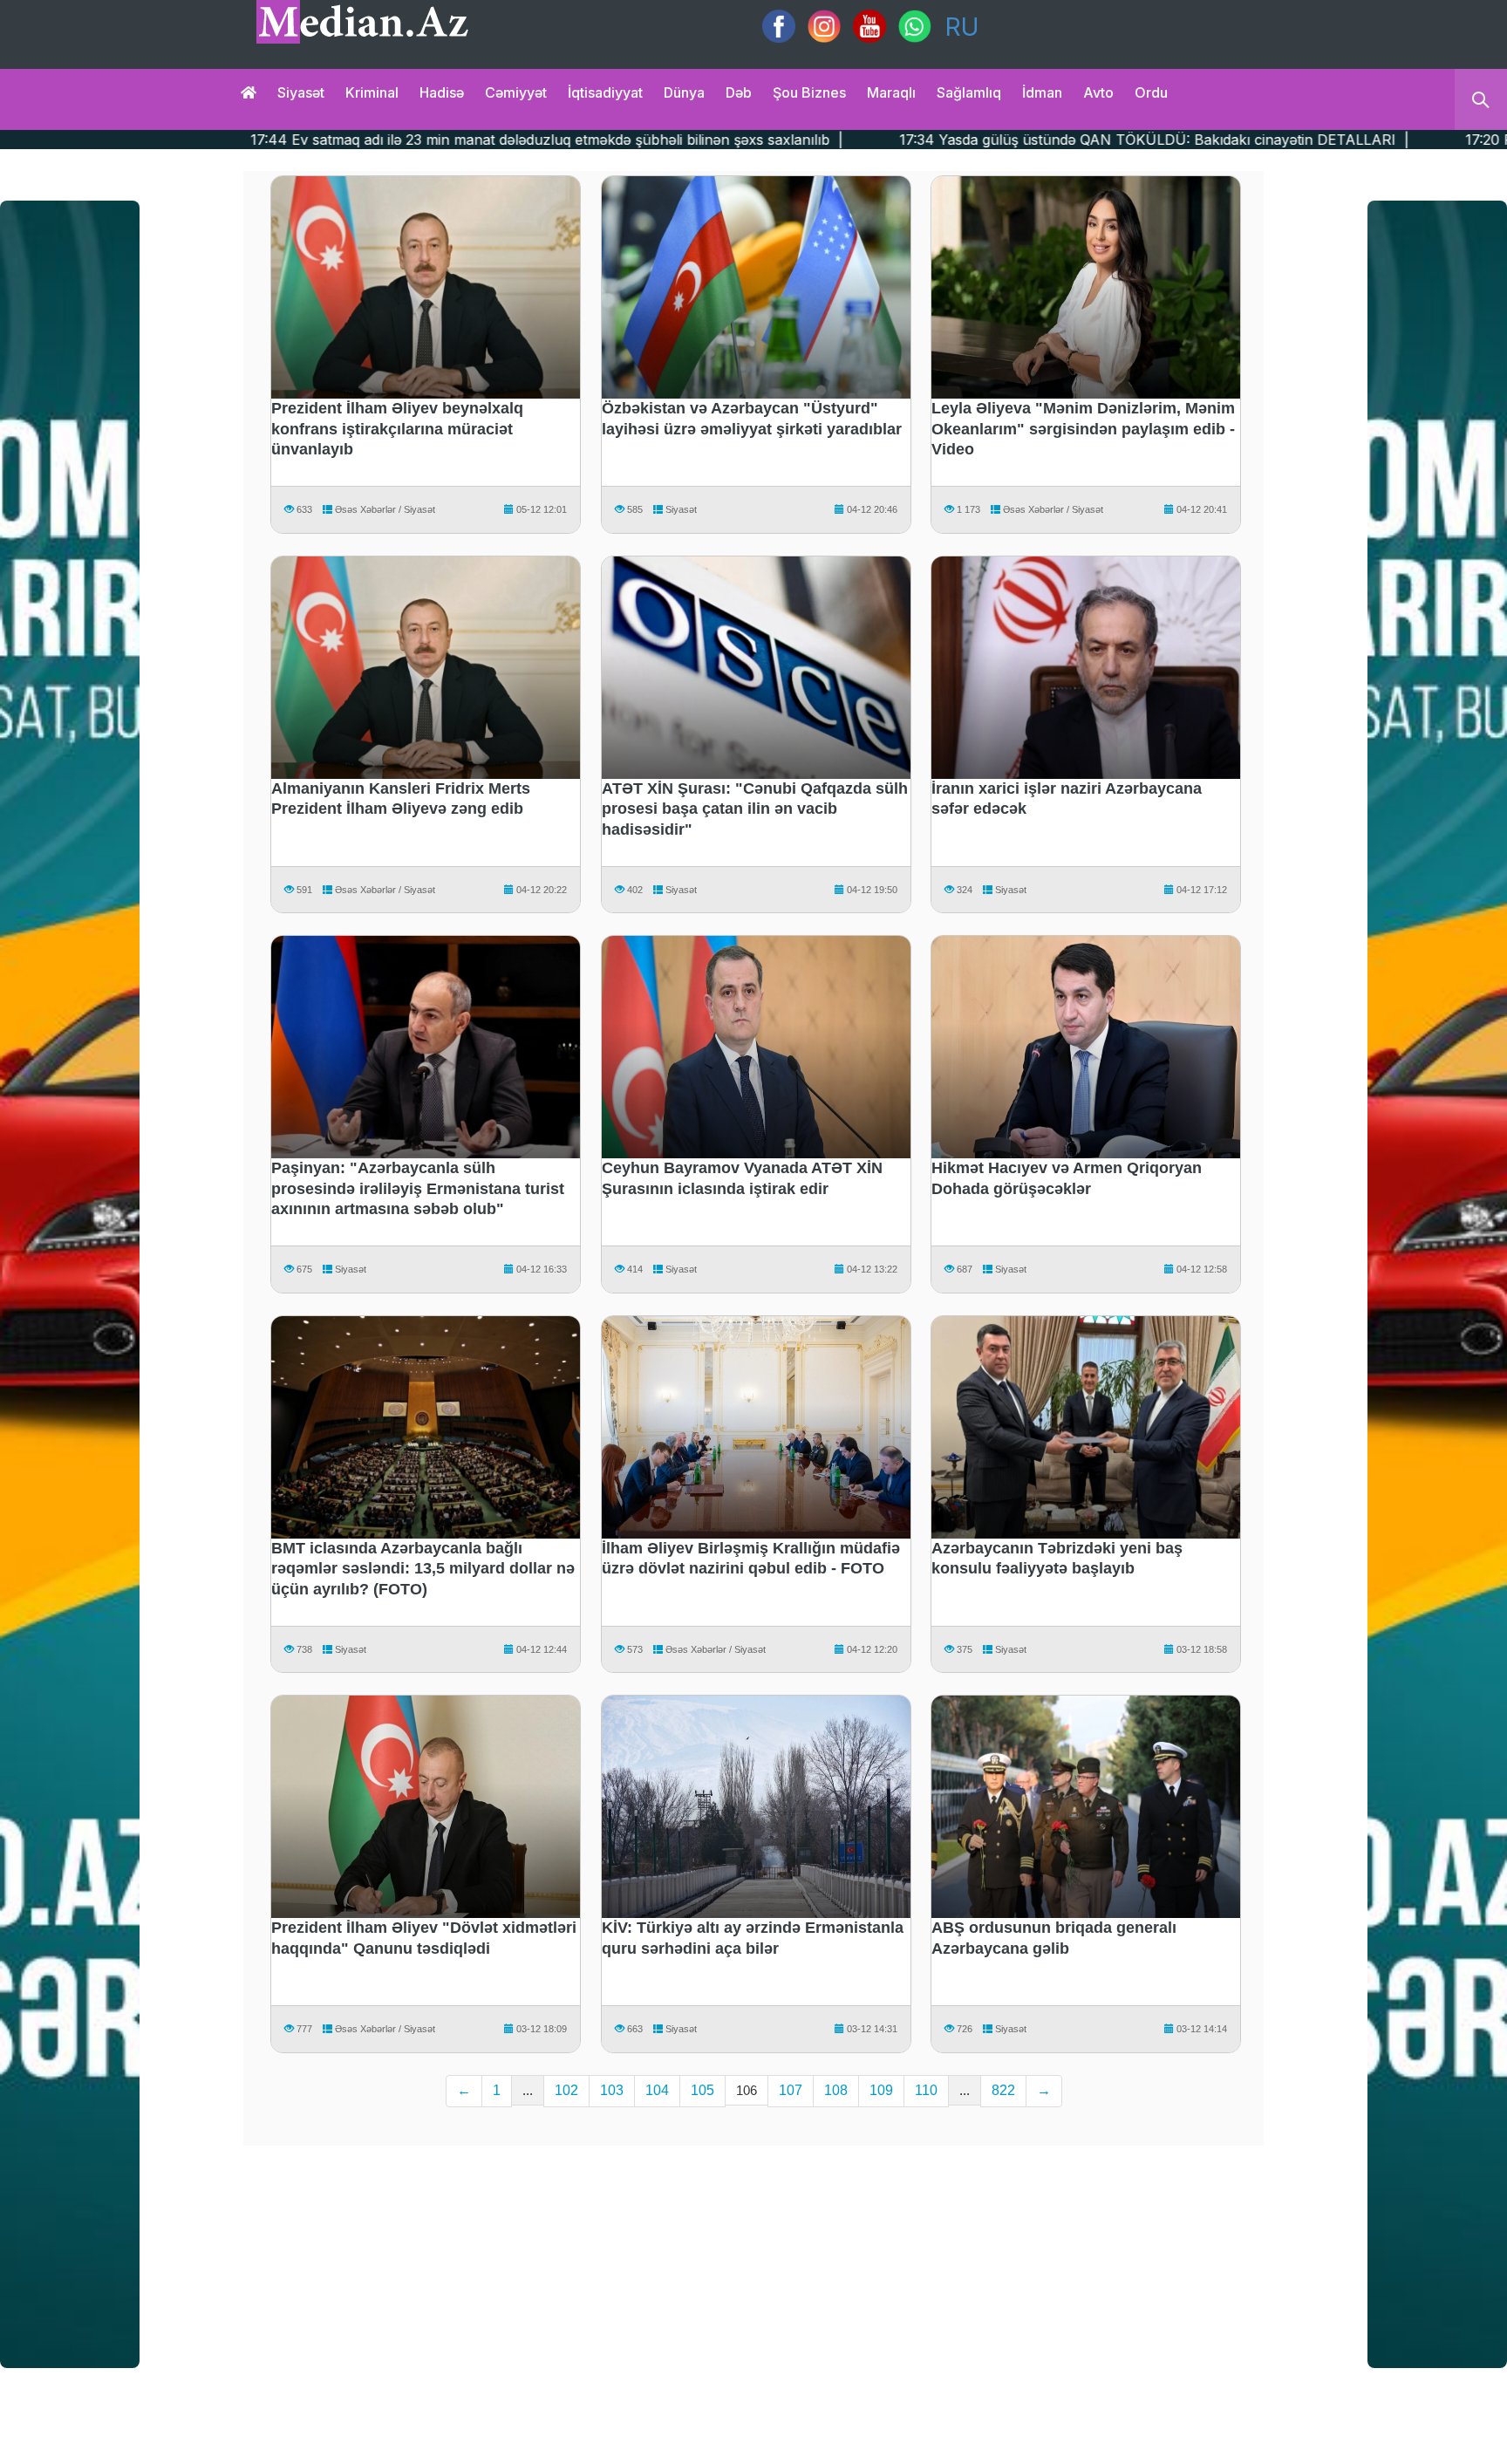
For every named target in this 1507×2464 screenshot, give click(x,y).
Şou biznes (809, 92)
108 (836, 2090)
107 (791, 2090)
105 (702, 2090)
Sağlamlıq (969, 92)
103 (612, 2090)
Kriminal (372, 92)
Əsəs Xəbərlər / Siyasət (384, 509)
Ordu (1151, 92)
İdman (1042, 92)
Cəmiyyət (516, 92)
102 (566, 2090)
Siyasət (301, 92)
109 (881, 2090)
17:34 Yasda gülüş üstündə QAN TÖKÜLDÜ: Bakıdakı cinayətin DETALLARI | (878, 140)
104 (657, 2090)
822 (1003, 2090)
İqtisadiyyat (605, 92)
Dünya (684, 92)
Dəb (739, 92)
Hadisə (442, 92)
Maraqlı (891, 92)
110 (926, 2090)
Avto (1098, 92)
